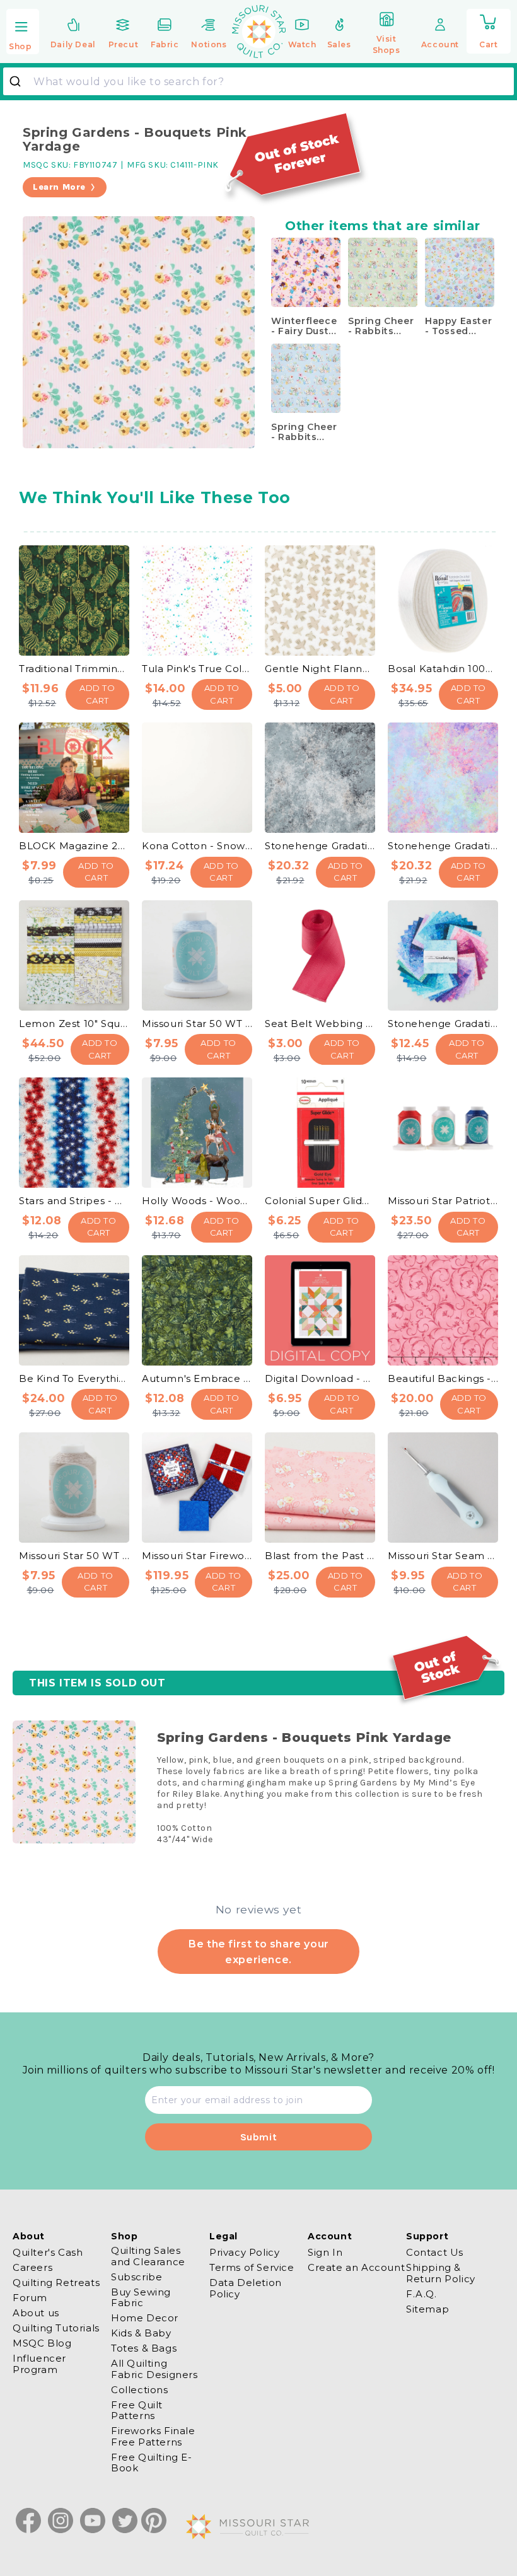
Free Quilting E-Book (152, 2463)
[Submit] (20, 81)
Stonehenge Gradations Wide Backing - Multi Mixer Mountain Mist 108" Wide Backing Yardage (320, 846)
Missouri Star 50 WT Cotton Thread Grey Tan (74, 1556)
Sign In (325, 2253)
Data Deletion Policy (246, 2288)
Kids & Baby (141, 2333)
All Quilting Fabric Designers (154, 2369)
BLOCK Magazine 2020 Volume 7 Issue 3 (74, 846)
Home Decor (145, 2318)
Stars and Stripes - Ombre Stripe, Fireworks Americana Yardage (74, 1201)
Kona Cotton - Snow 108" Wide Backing (197, 846)
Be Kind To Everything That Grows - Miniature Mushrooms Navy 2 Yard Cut (74, 1378)
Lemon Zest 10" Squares (74, 1024)
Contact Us (435, 2253)
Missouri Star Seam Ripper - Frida (443, 1556)
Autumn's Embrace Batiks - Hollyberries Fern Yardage (197, 1378)
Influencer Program (39, 2364)
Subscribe (137, 2277)
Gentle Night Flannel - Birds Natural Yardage (320, 669)
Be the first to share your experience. (258, 1951)
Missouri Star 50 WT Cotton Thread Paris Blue (197, 1024)
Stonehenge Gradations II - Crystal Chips (443, 1024)
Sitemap (427, 2309)
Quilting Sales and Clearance (148, 2256)
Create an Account (356, 2267)
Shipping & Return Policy (441, 2273)
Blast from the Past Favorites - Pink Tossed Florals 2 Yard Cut (320, 1556)
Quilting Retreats (56, 2283)
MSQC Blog (42, 2343)
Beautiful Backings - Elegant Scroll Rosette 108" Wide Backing (443, 1378)
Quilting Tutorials (56, 2328)
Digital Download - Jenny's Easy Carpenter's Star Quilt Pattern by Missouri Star (320, 1378)
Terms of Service (252, 2267)
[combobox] (258, 81)
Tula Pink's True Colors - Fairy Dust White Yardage (197, 669)
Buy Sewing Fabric (141, 2297)
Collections (140, 2390)
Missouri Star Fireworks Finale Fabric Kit (197, 1556)
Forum (30, 2298)
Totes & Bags (144, 2348)
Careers (32, 2267)
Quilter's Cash (48, 2253)
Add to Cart (97, 694)
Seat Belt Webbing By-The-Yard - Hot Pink (320, 1024)
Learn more (59, 187)
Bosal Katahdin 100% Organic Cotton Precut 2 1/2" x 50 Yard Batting (443, 669)
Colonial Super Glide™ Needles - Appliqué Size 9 (320, 1201)
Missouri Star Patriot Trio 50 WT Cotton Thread (443, 1201)
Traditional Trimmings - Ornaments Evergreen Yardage (74, 669)
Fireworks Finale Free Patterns (153, 2436)
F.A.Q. (421, 2294)
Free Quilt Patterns (137, 2410)
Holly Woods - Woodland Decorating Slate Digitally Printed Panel (197, 1201)
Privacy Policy (244, 2253)
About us (36, 2313)
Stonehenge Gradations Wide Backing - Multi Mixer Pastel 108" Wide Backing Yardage (443, 846)
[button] (23, 32)
